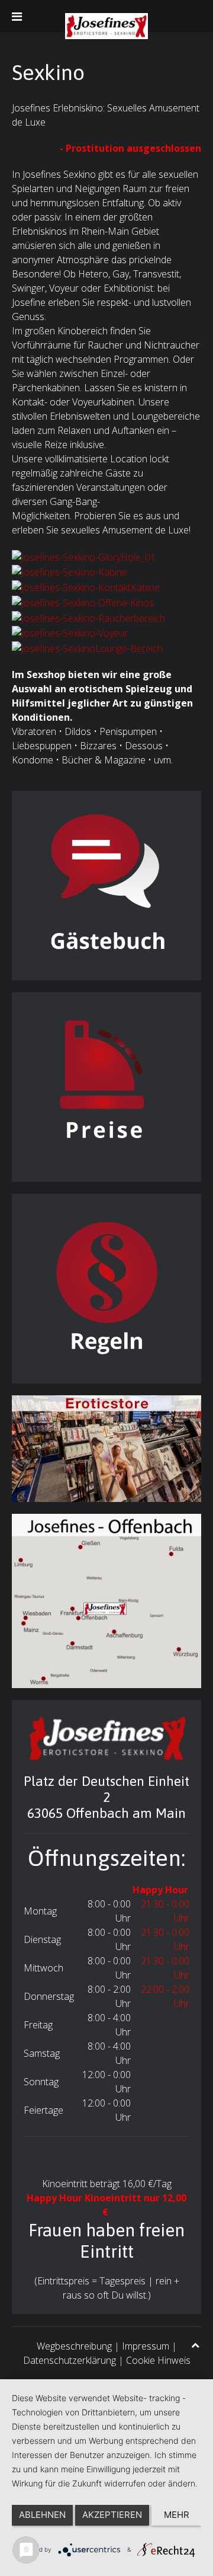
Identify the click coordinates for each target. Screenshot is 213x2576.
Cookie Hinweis (158, 2360)
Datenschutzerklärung (70, 2360)
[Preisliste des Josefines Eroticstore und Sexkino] (106, 1086)
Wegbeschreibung (74, 2346)
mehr (177, 2515)
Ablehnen (42, 2515)
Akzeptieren (112, 2515)
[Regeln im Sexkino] (106, 1287)
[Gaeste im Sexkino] (106, 884)
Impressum (146, 2346)
